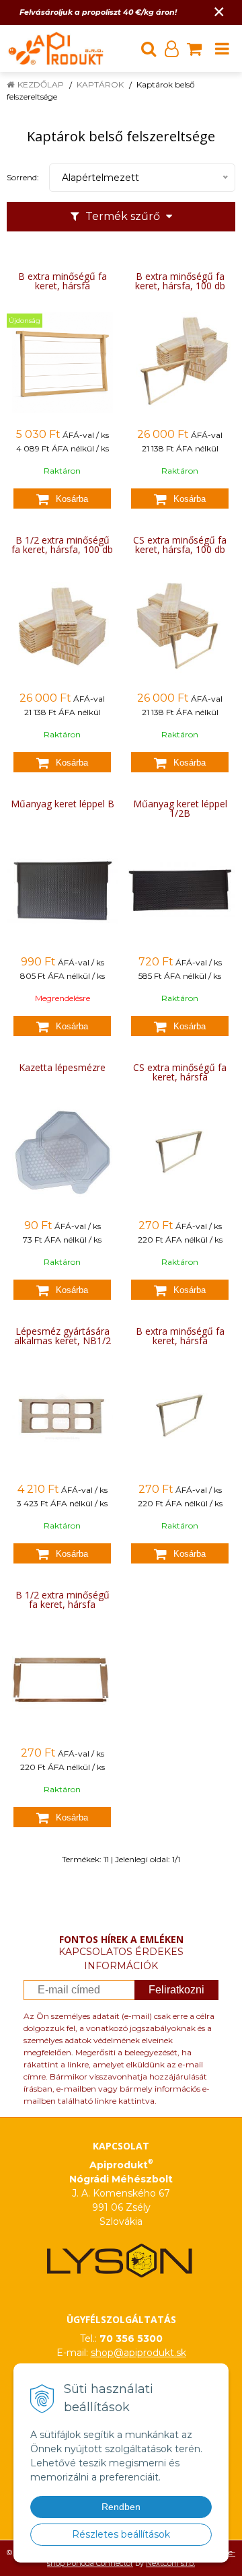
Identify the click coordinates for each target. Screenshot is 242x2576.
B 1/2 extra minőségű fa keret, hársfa (63, 1600)
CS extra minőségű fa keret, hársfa (180, 1072)
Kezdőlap (41, 84)
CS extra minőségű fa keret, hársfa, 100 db (180, 545)
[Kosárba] (62, 499)
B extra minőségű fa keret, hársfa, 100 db (180, 281)
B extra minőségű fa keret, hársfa (63, 281)
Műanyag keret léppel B (63, 804)
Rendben (121, 2507)
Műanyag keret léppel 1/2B (180, 809)
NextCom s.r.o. (170, 2563)
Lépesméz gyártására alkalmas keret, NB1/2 (63, 1336)
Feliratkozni (176, 1990)
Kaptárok (100, 84)
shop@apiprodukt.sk (138, 2353)
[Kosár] (194, 48)
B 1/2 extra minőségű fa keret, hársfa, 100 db (62, 545)
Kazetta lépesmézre (62, 1068)
